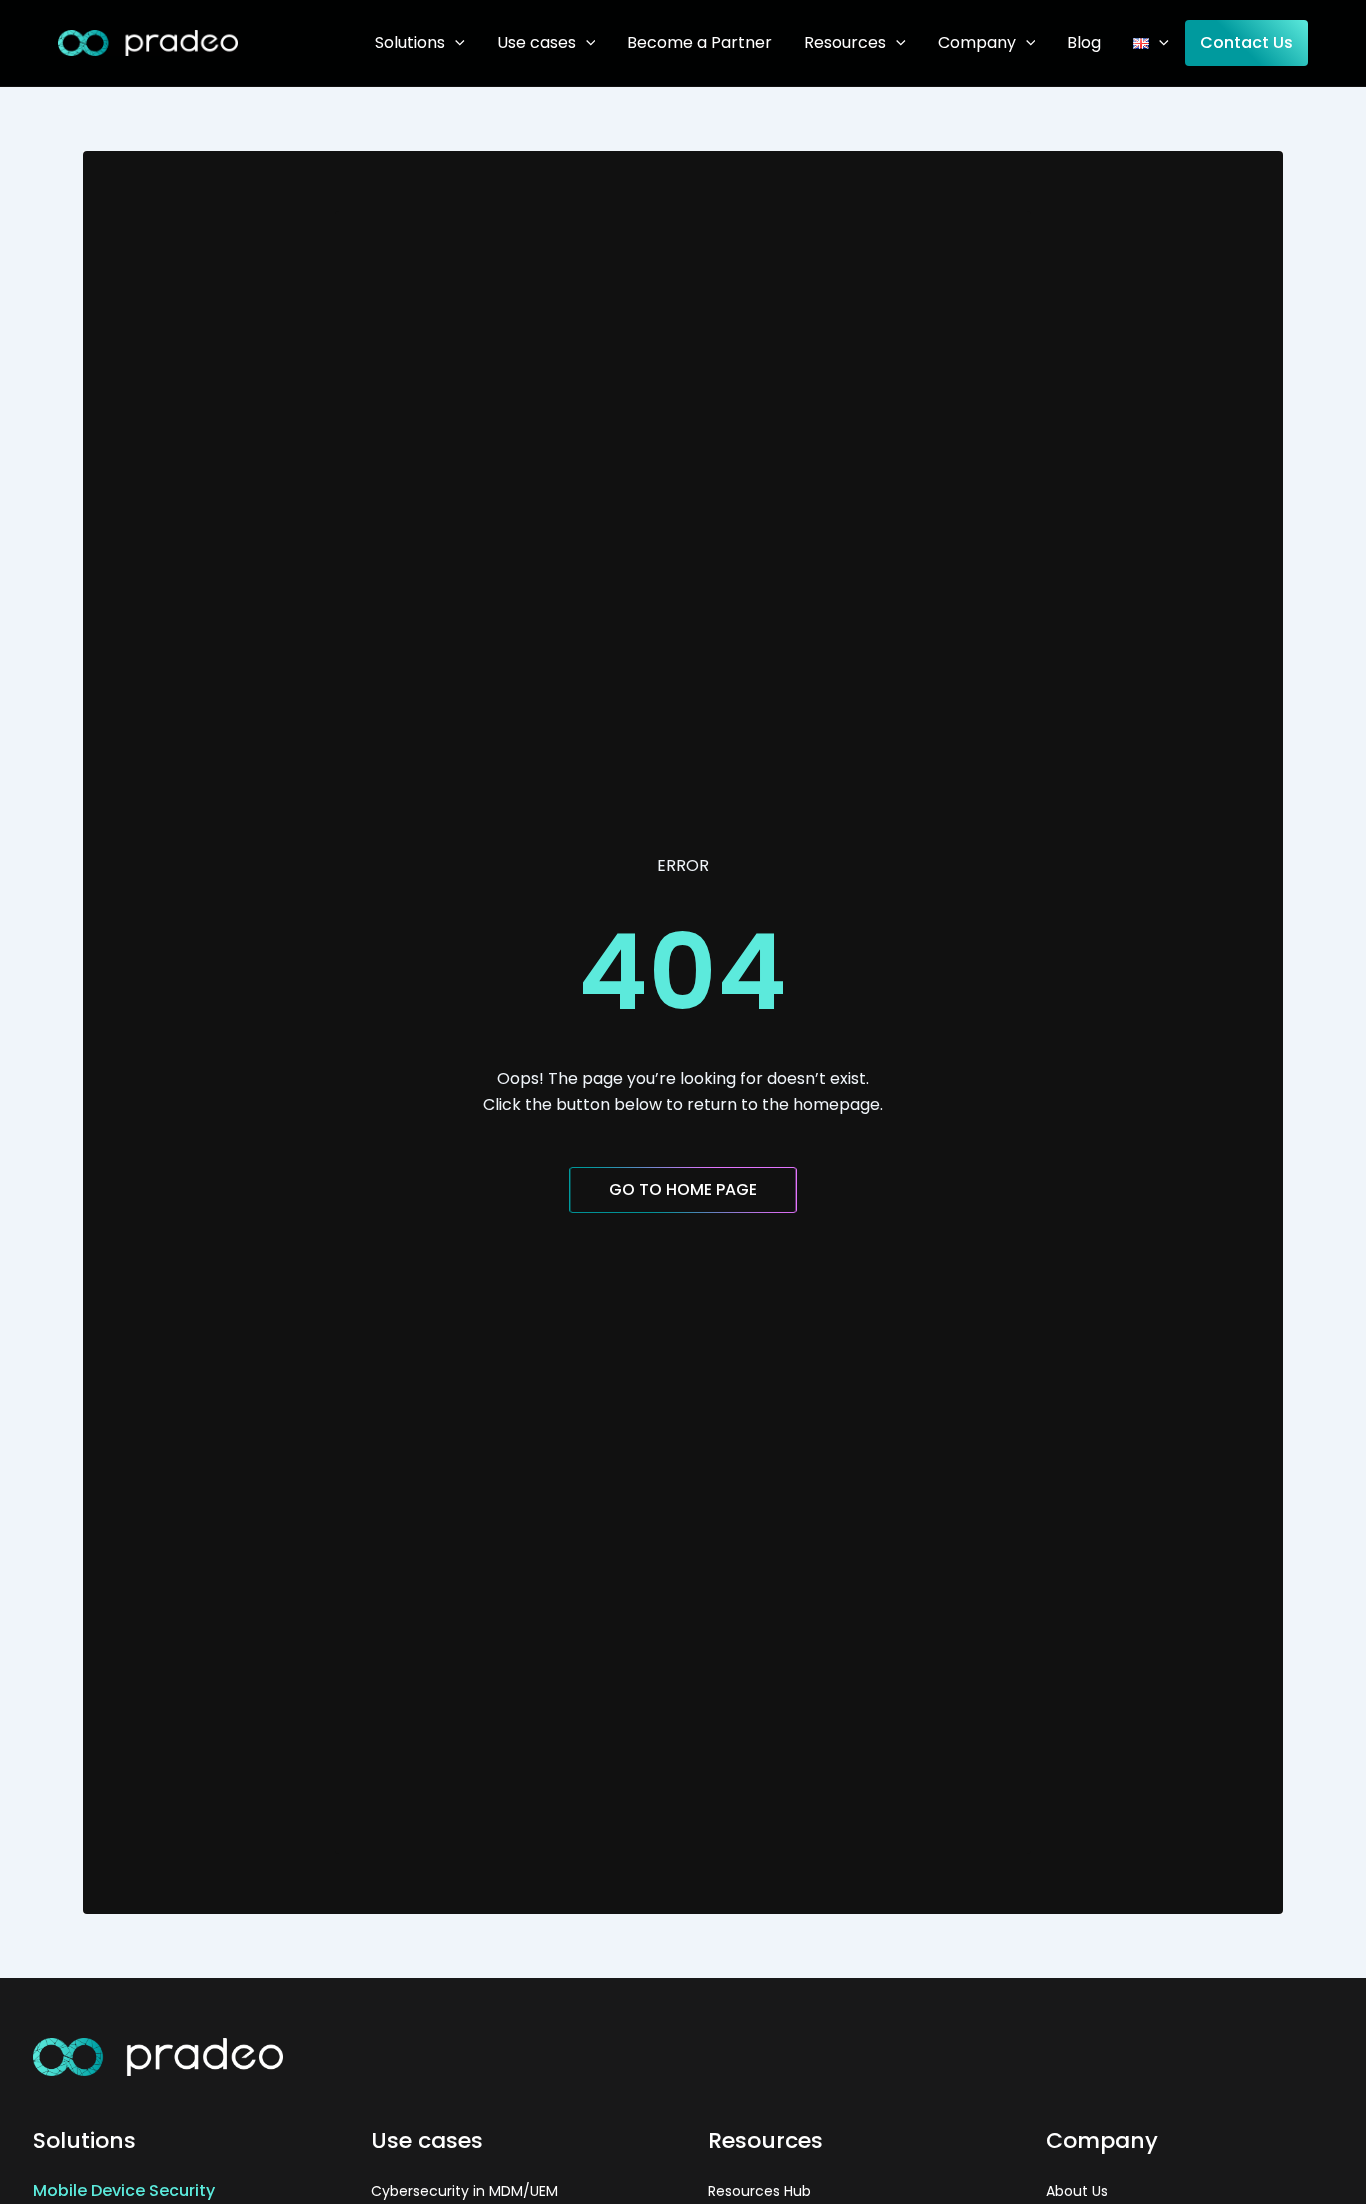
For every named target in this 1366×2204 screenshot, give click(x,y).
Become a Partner (699, 42)
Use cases (536, 42)
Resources (845, 42)
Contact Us (1246, 42)
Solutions (410, 42)
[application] (455, 42)
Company (977, 42)
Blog (1084, 42)
